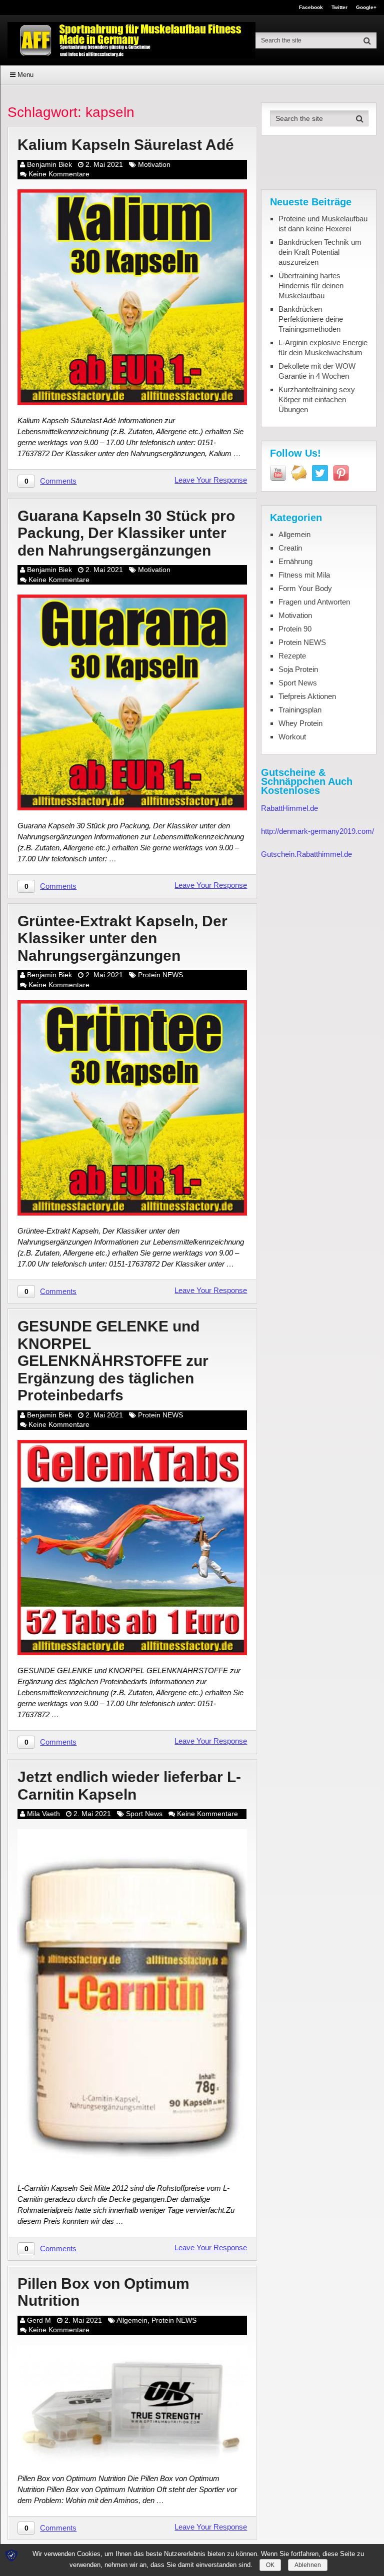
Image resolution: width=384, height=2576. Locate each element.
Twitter (339, 7)
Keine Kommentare (59, 174)
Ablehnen (308, 2565)
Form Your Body (305, 588)
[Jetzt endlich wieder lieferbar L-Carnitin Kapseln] (132, 2001)
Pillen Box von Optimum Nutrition (103, 2292)
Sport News (144, 1814)
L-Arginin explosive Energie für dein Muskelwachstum (323, 347)
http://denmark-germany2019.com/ (317, 831)
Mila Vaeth (43, 1814)
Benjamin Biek (49, 164)
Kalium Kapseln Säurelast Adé (126, 145)
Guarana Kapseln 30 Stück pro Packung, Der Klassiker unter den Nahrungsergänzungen (126, 533)
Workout (292, 737)
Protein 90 (295, 629)
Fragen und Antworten (314, 602)
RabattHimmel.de (289, 808)
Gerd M (39, 2320)
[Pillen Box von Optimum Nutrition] (132, 2404)
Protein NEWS (160, 975)
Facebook (311, 7)
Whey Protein (300, 723)
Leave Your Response (211, 480)
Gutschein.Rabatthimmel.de (306, 854)
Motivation (154, 164)
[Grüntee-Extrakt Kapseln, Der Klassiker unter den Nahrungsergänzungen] (132, 1108)
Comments (58, 481)
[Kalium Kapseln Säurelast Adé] (132, 297)
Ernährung (295, 561)
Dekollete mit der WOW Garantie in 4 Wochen (317, 371)
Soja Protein (298, 669)
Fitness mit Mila (304, 575)
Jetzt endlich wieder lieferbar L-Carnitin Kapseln (129, 1786)
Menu (25, 75)
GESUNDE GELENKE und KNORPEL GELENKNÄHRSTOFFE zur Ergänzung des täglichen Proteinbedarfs (113, 1361)
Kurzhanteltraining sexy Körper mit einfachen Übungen (317, 399)
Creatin (290, 548)
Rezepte (292, 656)
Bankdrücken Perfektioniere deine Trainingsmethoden (311, 319)
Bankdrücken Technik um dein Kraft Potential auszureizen (320, 252)
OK (270, 2565)
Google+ (366, 7)
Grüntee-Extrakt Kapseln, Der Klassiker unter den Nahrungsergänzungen (122, 938)
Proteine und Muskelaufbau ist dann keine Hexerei (323, 224)
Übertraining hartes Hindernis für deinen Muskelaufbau (311, 286)
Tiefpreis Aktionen (307, 696)
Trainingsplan (300, 710)
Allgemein (132, 2320)
